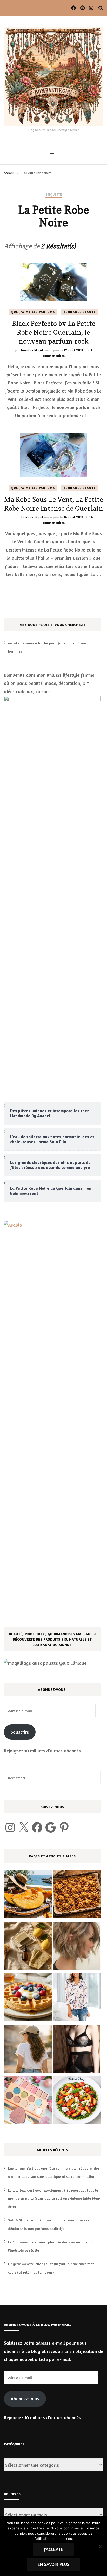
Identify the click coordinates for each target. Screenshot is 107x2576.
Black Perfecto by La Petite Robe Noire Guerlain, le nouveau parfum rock (53, 332)
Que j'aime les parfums (33, 312)
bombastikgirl (32, 350)
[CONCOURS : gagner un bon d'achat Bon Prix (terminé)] (77, 1998)
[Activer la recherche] (101, 8)
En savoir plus (53, 2564)
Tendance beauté (80, 312)
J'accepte (53, 2549)
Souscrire (20, 1732)
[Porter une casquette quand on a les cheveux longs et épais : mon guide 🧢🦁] (28, 2050)
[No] (101, 2546)
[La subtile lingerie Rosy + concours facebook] (77, 2050)
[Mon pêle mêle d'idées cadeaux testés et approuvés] (28, 2101)
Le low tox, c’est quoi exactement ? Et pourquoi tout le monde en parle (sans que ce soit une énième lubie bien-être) (54, 2198)
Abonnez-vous (25, 2398)
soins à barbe (37, 643)
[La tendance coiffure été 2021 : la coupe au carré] (77, 1947)
